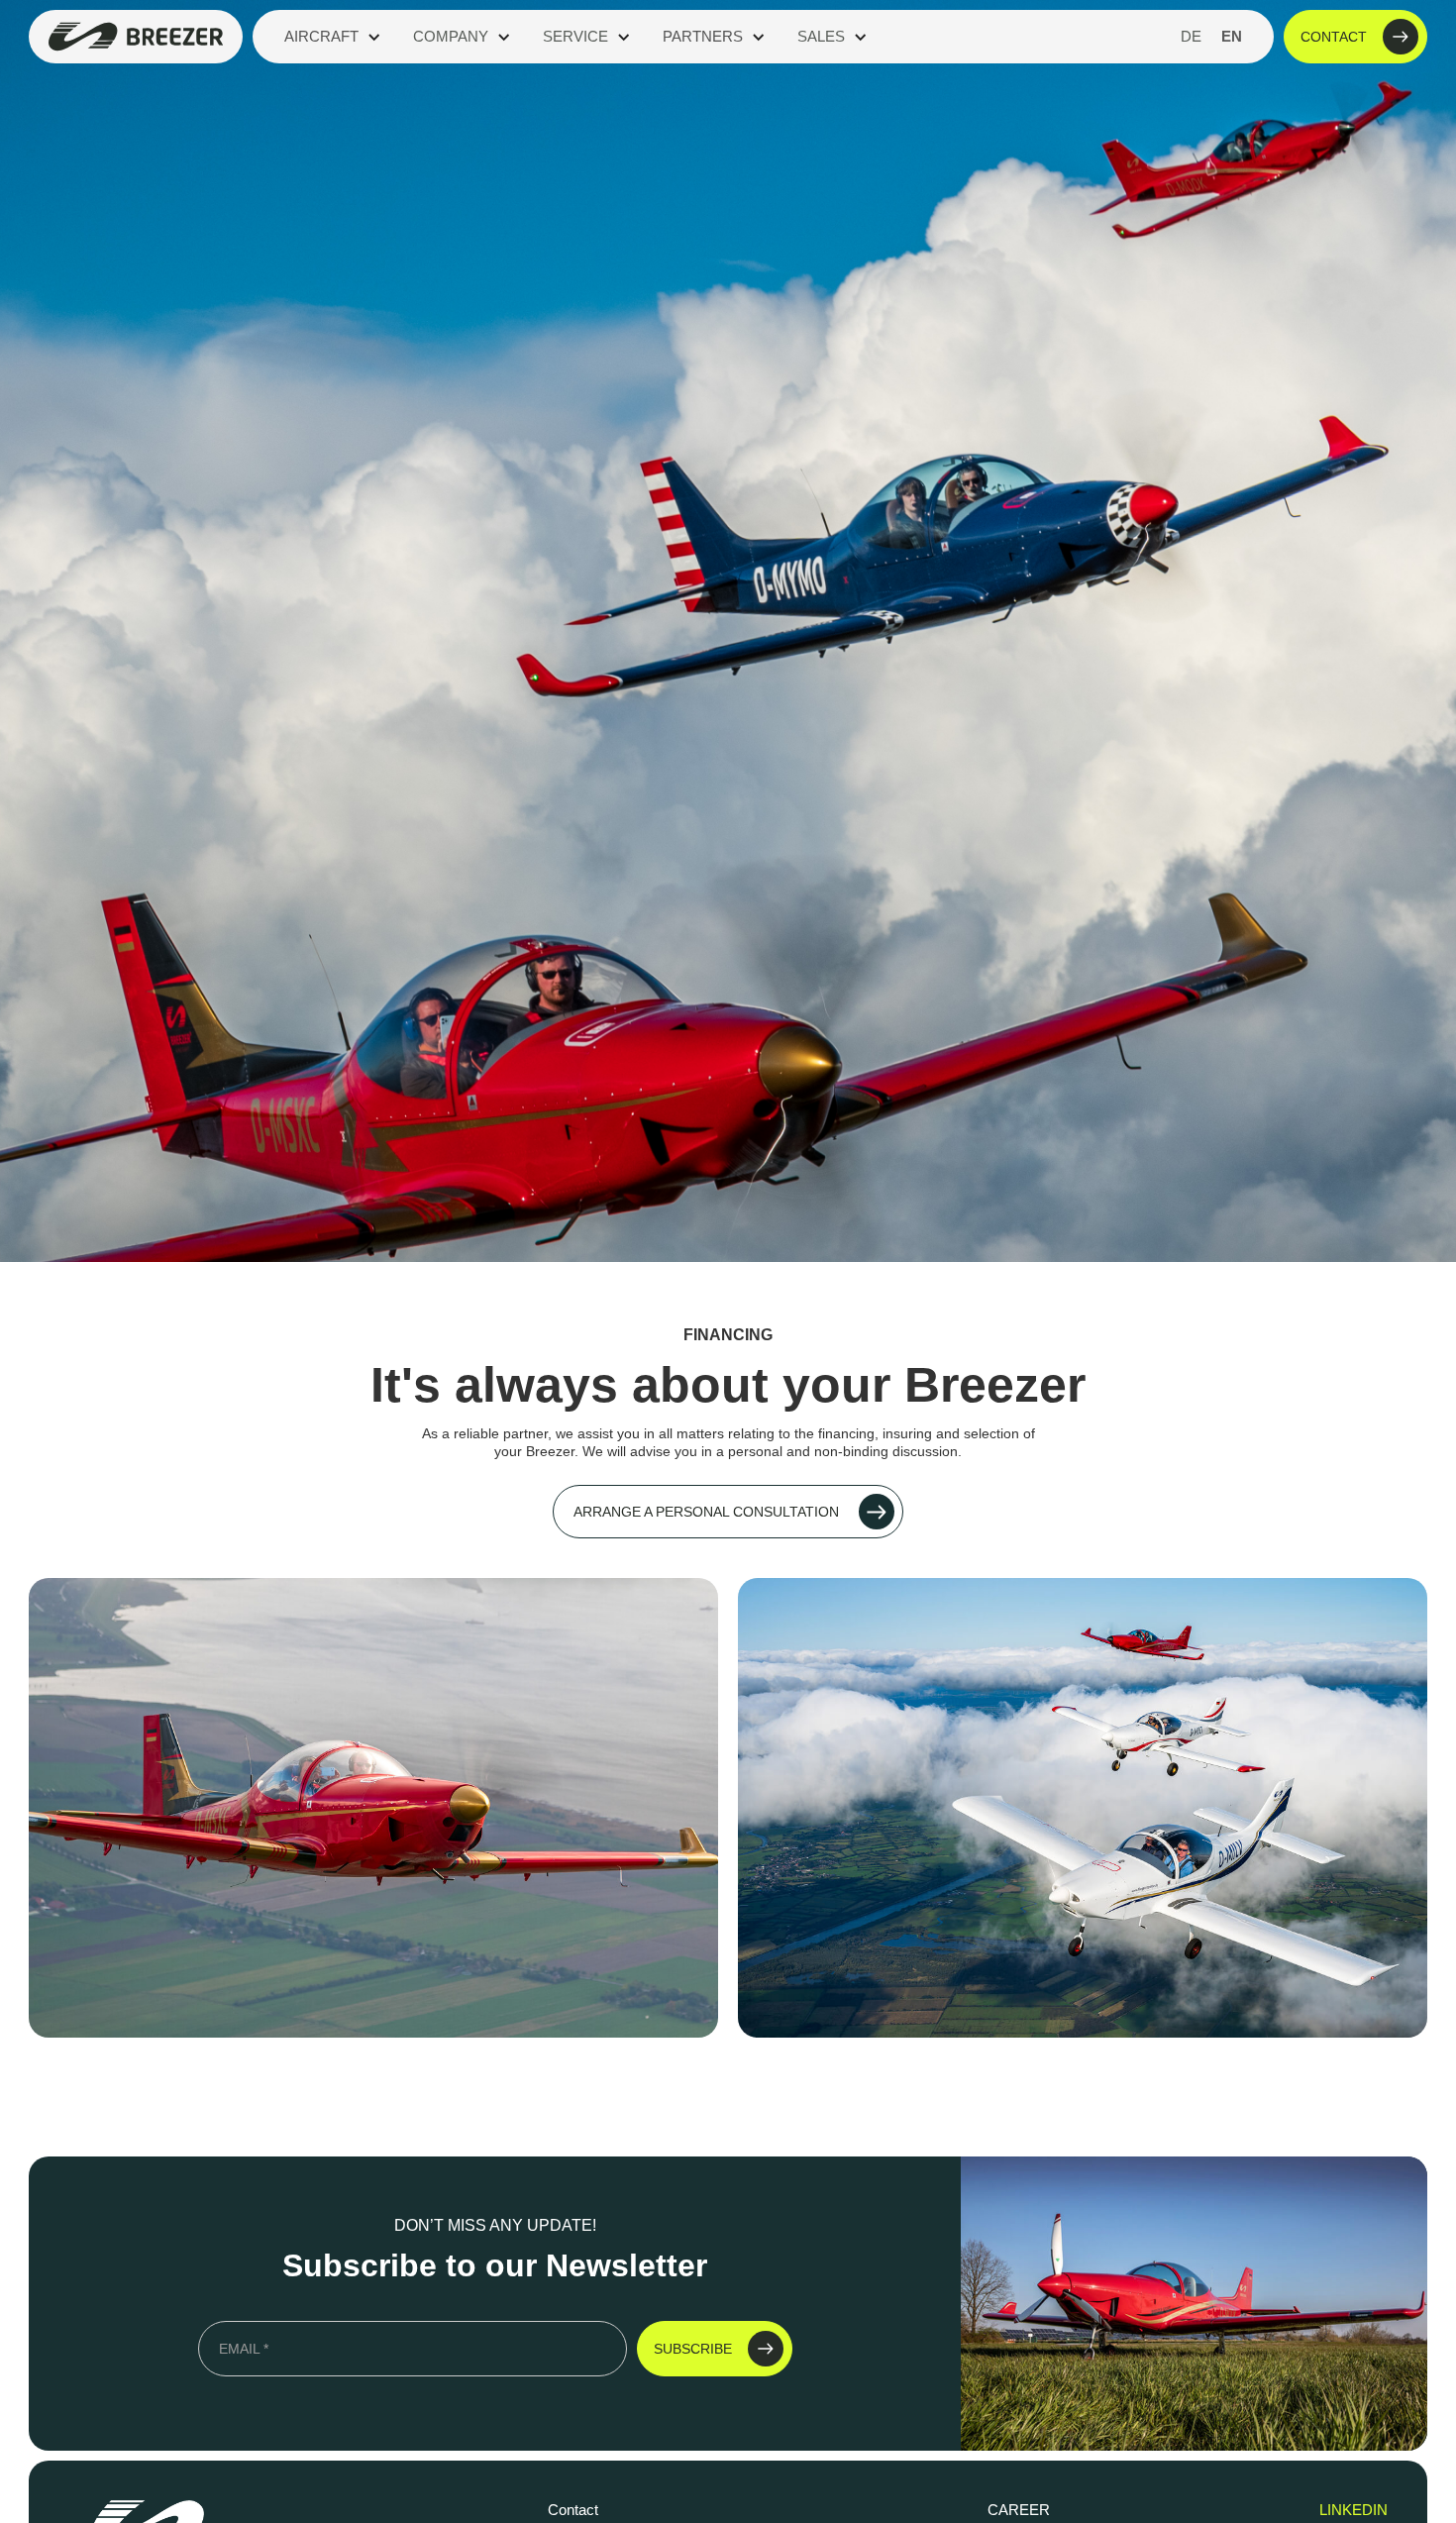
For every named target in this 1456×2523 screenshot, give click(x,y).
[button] (333, 37)
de (1191, 36)
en (1232, 36)
